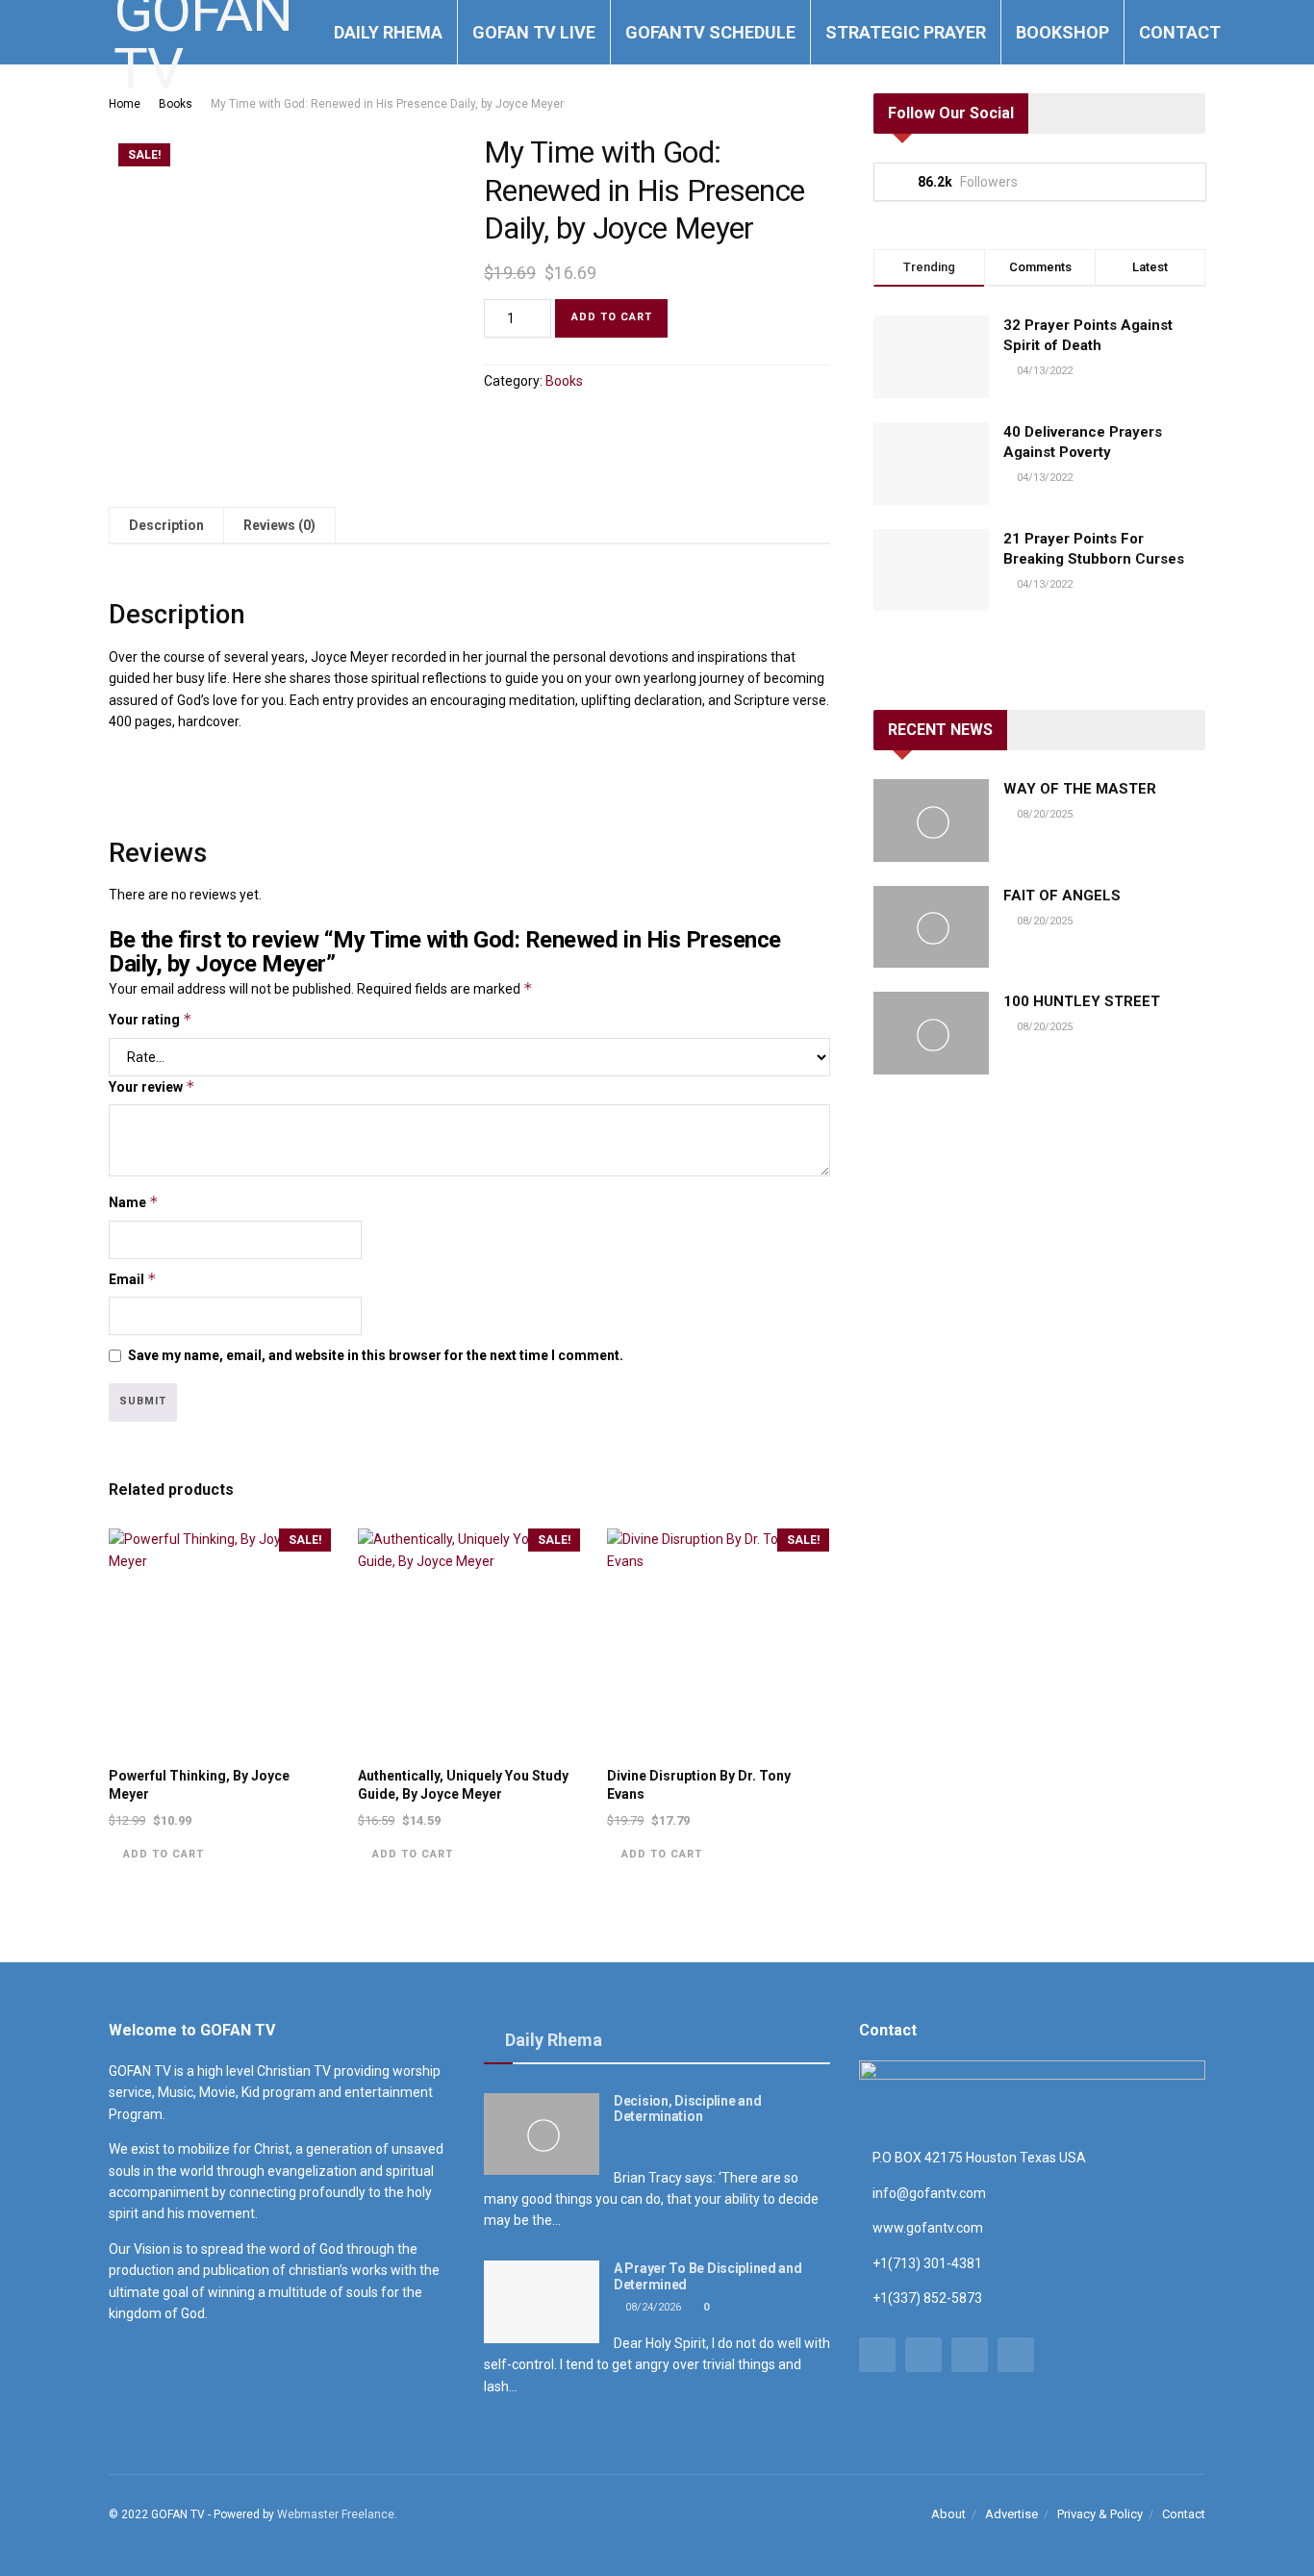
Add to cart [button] (164, 1854)
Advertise (1011, 2514)
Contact (1180, 32)
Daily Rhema (388, 32)
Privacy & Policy (1100, 2514)
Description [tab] (166, 525)
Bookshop (1062, 32)
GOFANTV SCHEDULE (710, 32)
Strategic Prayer (906, 32)
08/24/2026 (652, 2307)
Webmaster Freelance (336, 2514)
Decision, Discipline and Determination (687, 2109)
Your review (152, 1086)
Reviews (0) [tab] (279, 525)
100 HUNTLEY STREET (1082, 1001)
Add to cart (612, 317)
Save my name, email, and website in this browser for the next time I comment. (376, 1355)
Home (125, 104)
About (948, 2514)
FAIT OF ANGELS (1062, 896)
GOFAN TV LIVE (534, 32)
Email (133, 1279)
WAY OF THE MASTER (1080, 789)
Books (176, 104)
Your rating (151, 1019)
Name (134, 1202)
